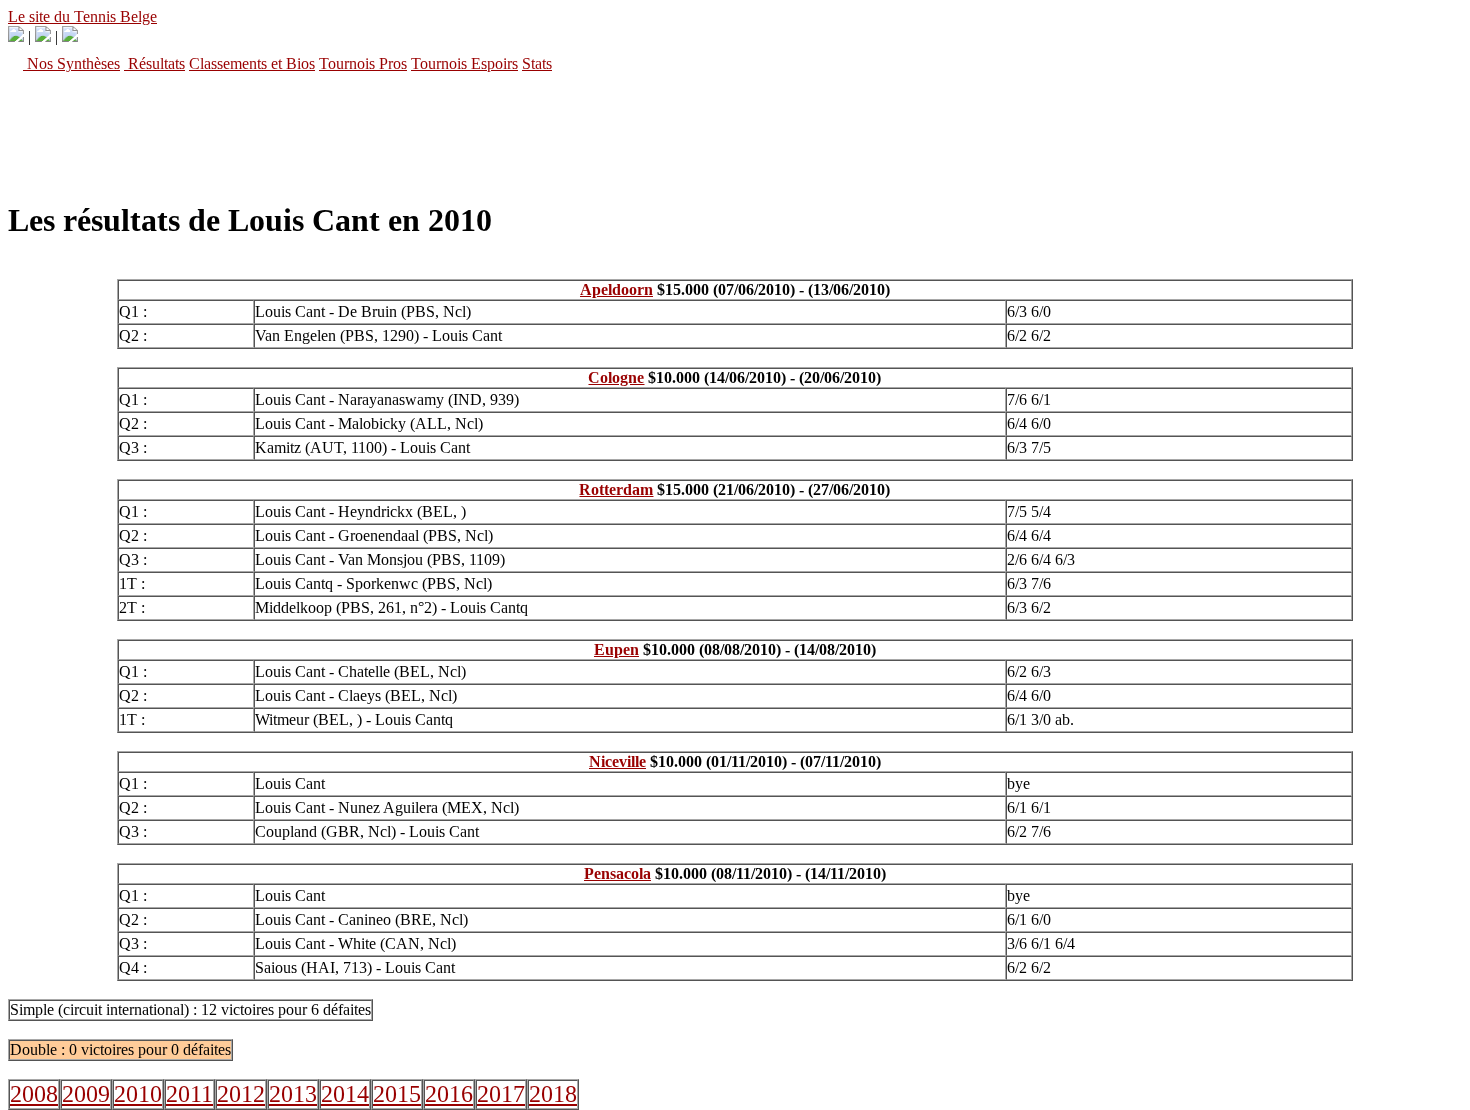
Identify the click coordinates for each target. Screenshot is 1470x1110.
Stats (537, 63)
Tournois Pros (363, 63)
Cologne (616, 377)
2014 (345, 1094)
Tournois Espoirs (464, 63)
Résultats (154, 63)
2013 (293, 1094)
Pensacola (617, 873)
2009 (86, 1094)
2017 (501, 1094)
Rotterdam (616, 489)
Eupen (616, 649)
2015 (397, 1094)
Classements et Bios (252, 63)
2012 (241, 1094)
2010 (138, 1094)
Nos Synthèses (71, 63)
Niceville (617, 761)
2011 (189, 1094)
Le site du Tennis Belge (82, 16)
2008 (34, 1094)
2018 (553, 1094)
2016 (449, 1094)
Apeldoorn (616, 289)
